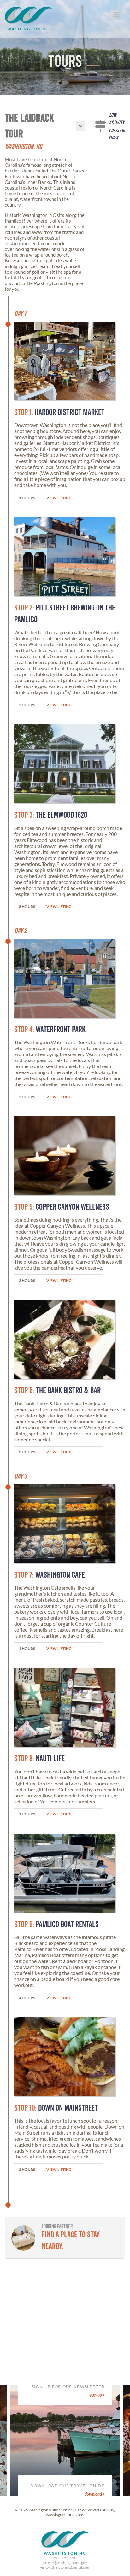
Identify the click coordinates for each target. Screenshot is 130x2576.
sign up (96, 2395)
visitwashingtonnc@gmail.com (65, 2567)
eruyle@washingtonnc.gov (65, 2563)
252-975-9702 (65, 2558)
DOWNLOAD (94, 2494)
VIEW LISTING (59, 498)
